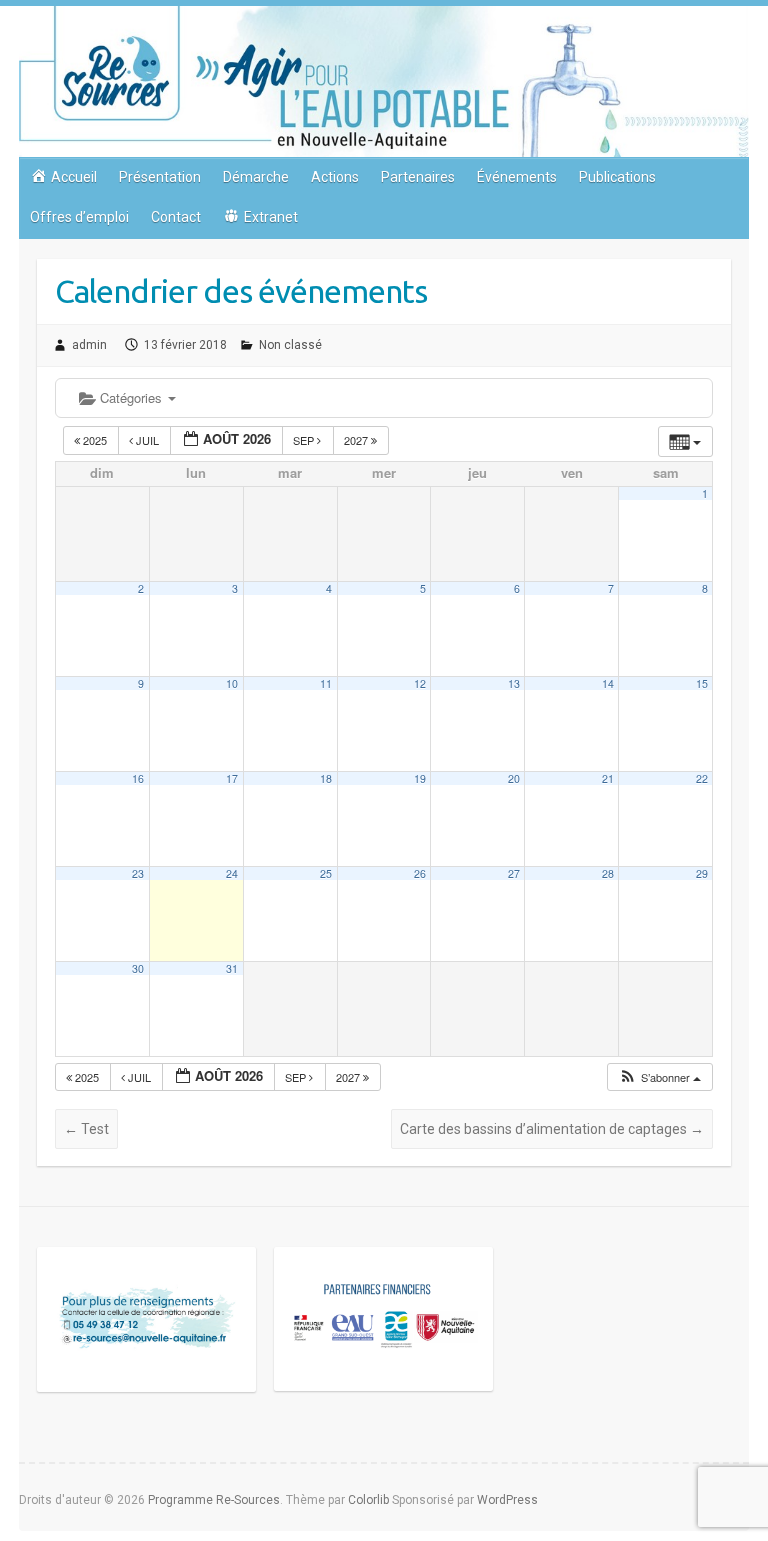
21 (608, 778)
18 (326, 778)
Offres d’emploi (79, 217)
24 (232, 873)
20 (514, 778)
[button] (659, 1077)
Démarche (256, 177)
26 (420, 873)
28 (608, 873)
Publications (617, 177)
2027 (357, 440)
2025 (95, 440)
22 (702, 778)
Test (86, 1129)
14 (608, 683)
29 (702, 873)
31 (232, 968)
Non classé (290, 345)
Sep (305, 440)
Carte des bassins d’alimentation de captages (552, 1129)
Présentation (160, 177)
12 (420, 683)
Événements (517, 177)
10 (232, 683)
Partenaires (418, 177)
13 (514, 683)
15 (702, 683)
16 (138, 778)
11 (326, 683)
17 (232, 778)
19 (420, 778)
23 (138, 873)
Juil (147, 440)
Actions (335, 177)
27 (514, 873)
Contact (176, 217)
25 (326, 873)
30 (138, 968)
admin (89, 345)
